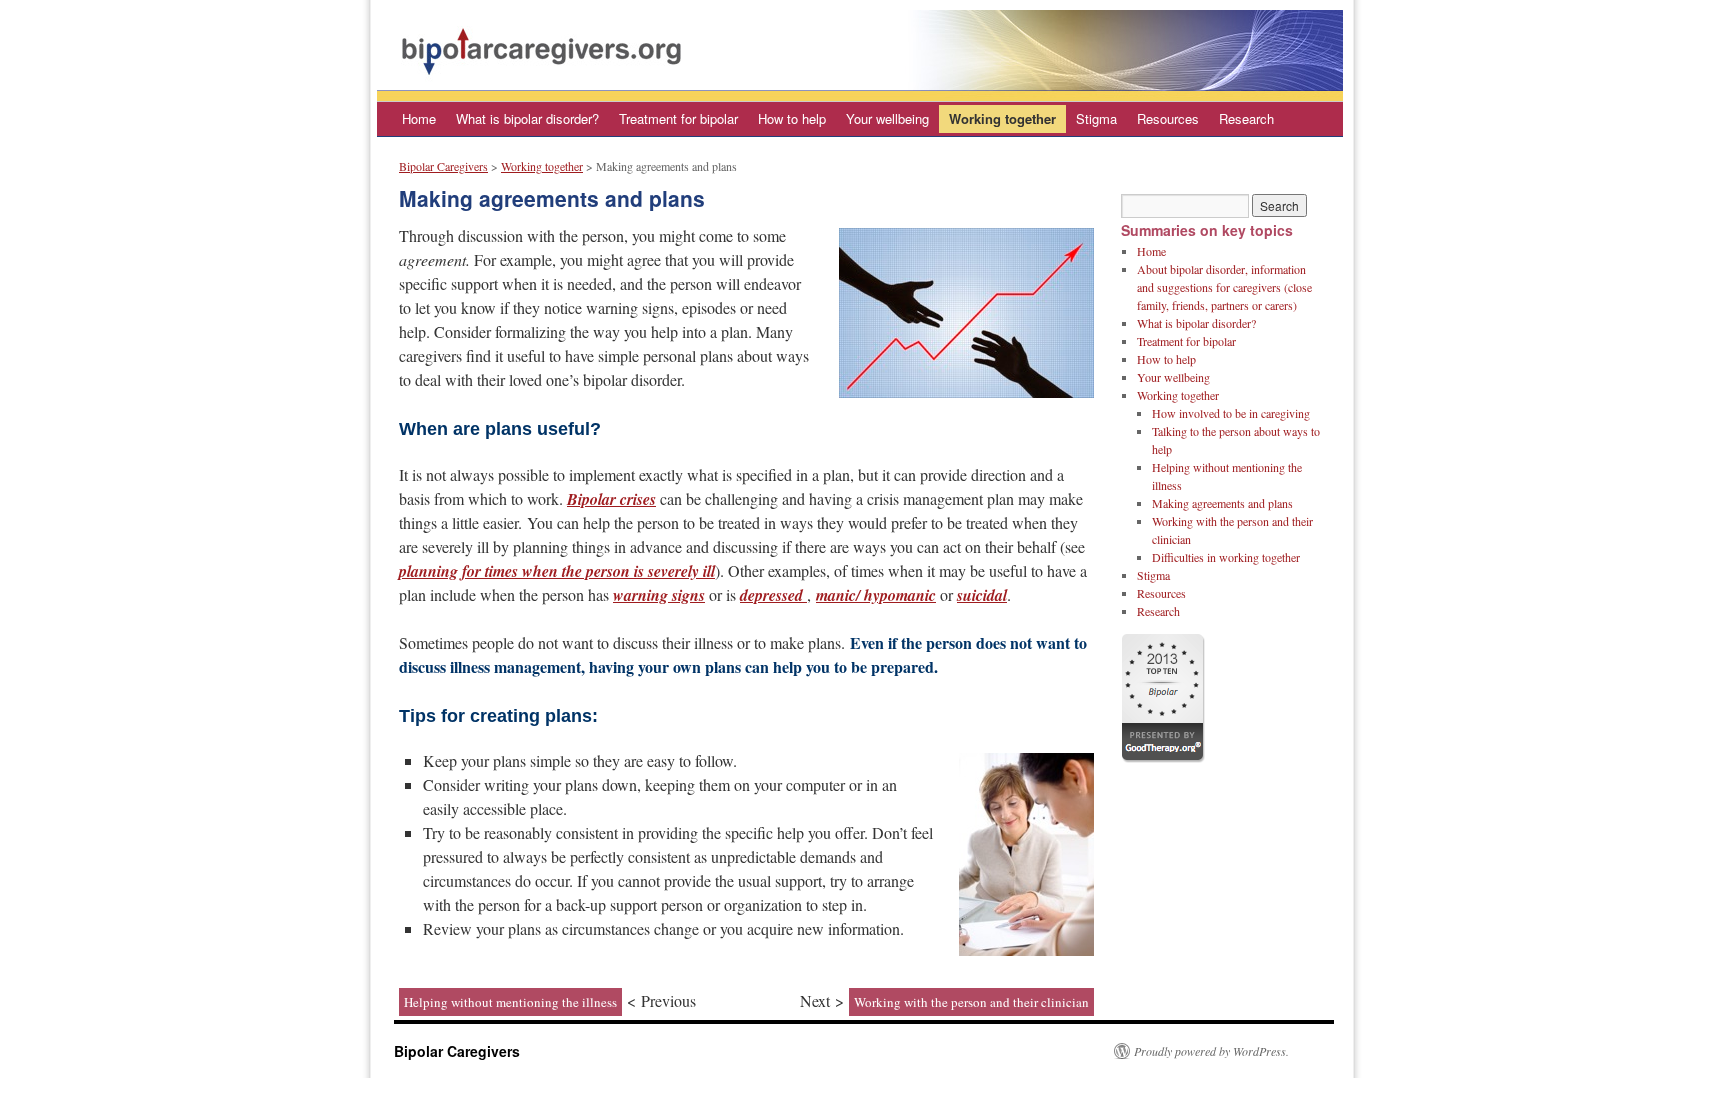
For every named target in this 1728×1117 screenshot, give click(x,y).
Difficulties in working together (1226, 557)
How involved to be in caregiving (1231, 413)
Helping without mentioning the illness (510, 1002)
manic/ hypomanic (876, 595)
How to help (792, 118)
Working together (1002, 118)
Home (419, 118)
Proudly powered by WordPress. (1211, 1051)
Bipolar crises (611, 499)
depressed (773, 595)
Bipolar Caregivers (443, 166)
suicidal (982, 595)
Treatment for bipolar (678, 118)
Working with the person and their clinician (971, 1002)
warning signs (659, 595)
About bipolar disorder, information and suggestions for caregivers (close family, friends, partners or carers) (1224, 287)
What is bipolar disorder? (527, 118)
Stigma (1096, 118)
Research (1246, 118)
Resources (1168, 118)
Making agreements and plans (1222, 503)
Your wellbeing (887, 118)
